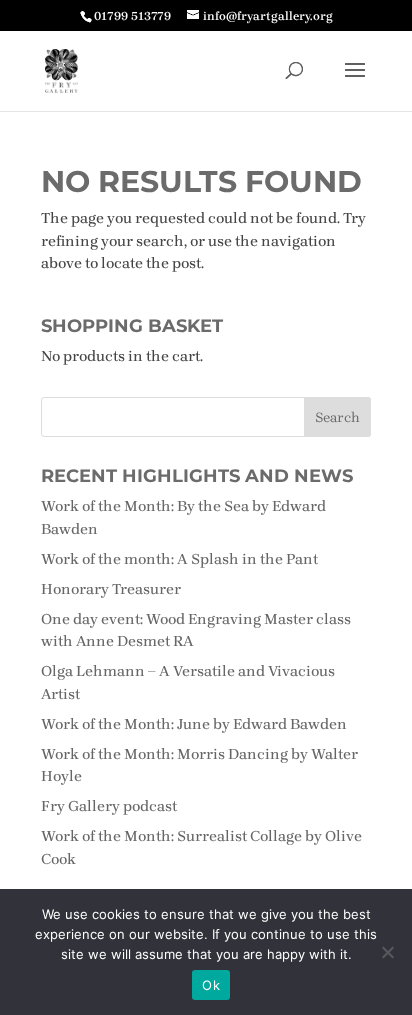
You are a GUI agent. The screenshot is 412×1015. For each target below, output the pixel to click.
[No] (387, 952)
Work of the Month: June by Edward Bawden (194, 724)
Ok (211, 985)
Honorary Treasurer (111, 589)
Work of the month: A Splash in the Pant (179, 559)
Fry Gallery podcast (109, 806)
